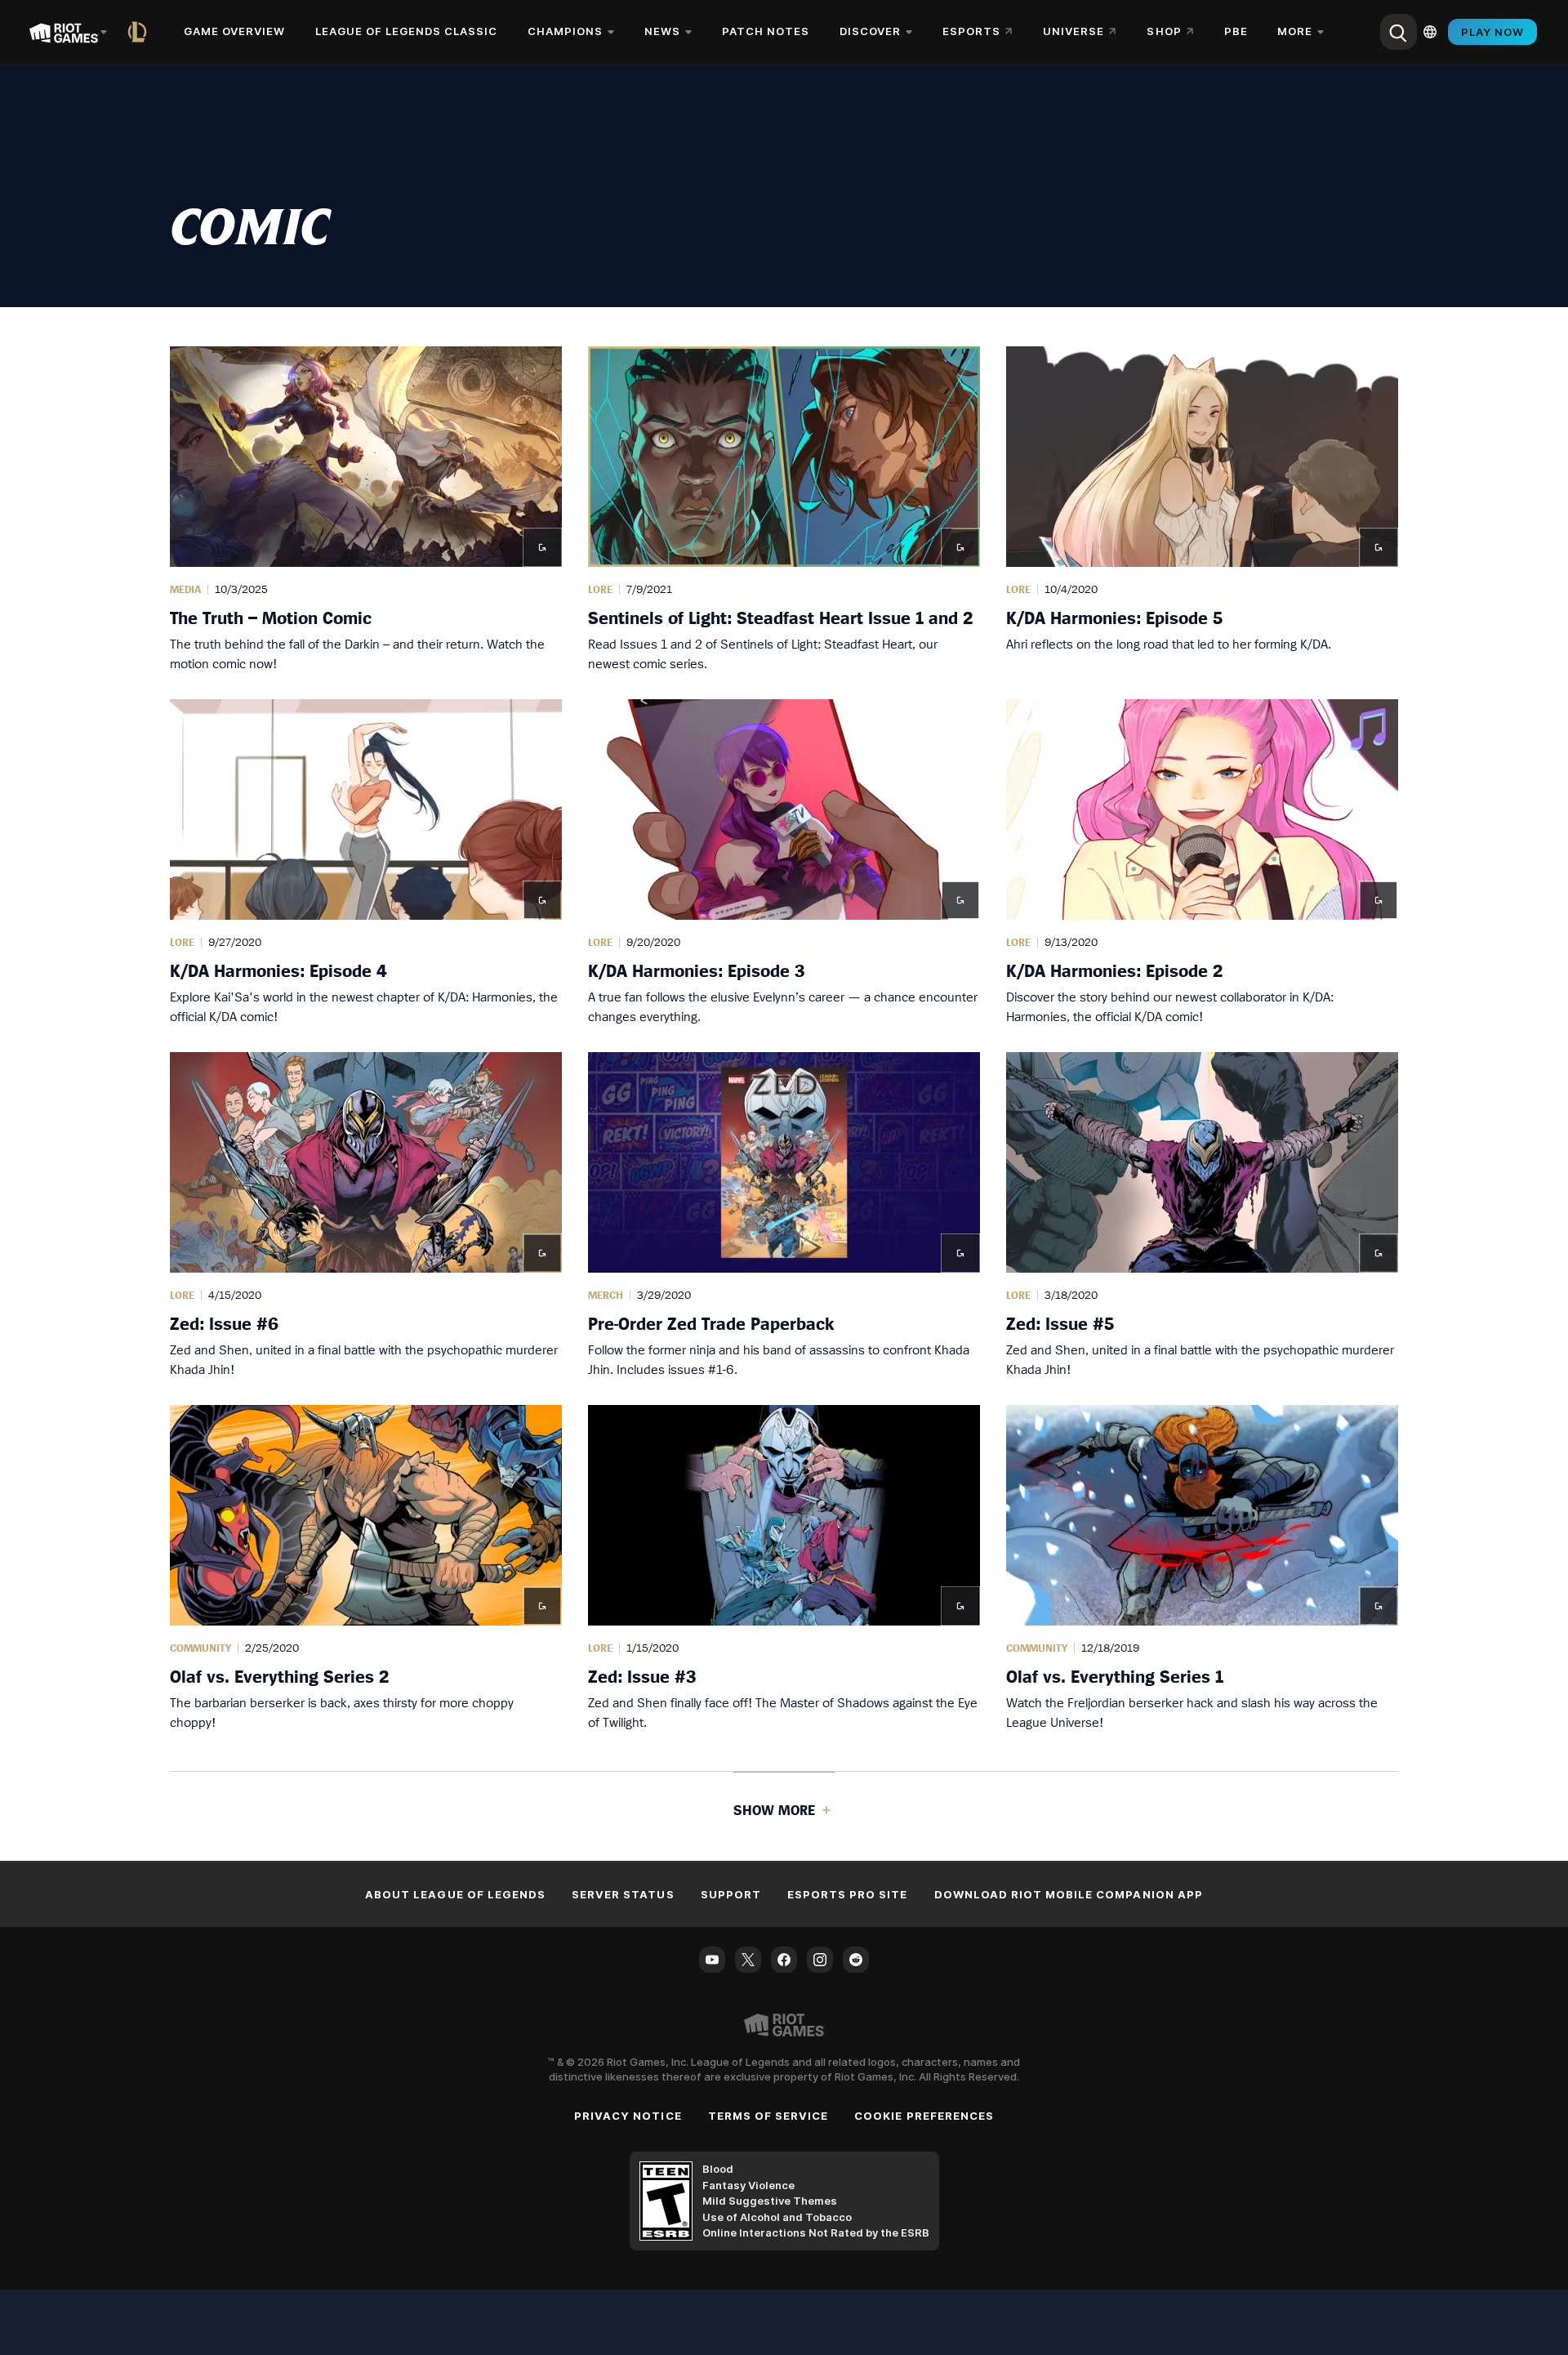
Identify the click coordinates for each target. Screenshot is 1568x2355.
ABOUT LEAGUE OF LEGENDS (455, 1894)
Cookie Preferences (924, 2116)
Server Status (623, 1894)
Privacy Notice (628, 2116)
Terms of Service (768, 2116)
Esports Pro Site (848, 1894)
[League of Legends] (140, 32)
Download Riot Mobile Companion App (1069, 1894)
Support (731, 1894)
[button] (366, 510)
